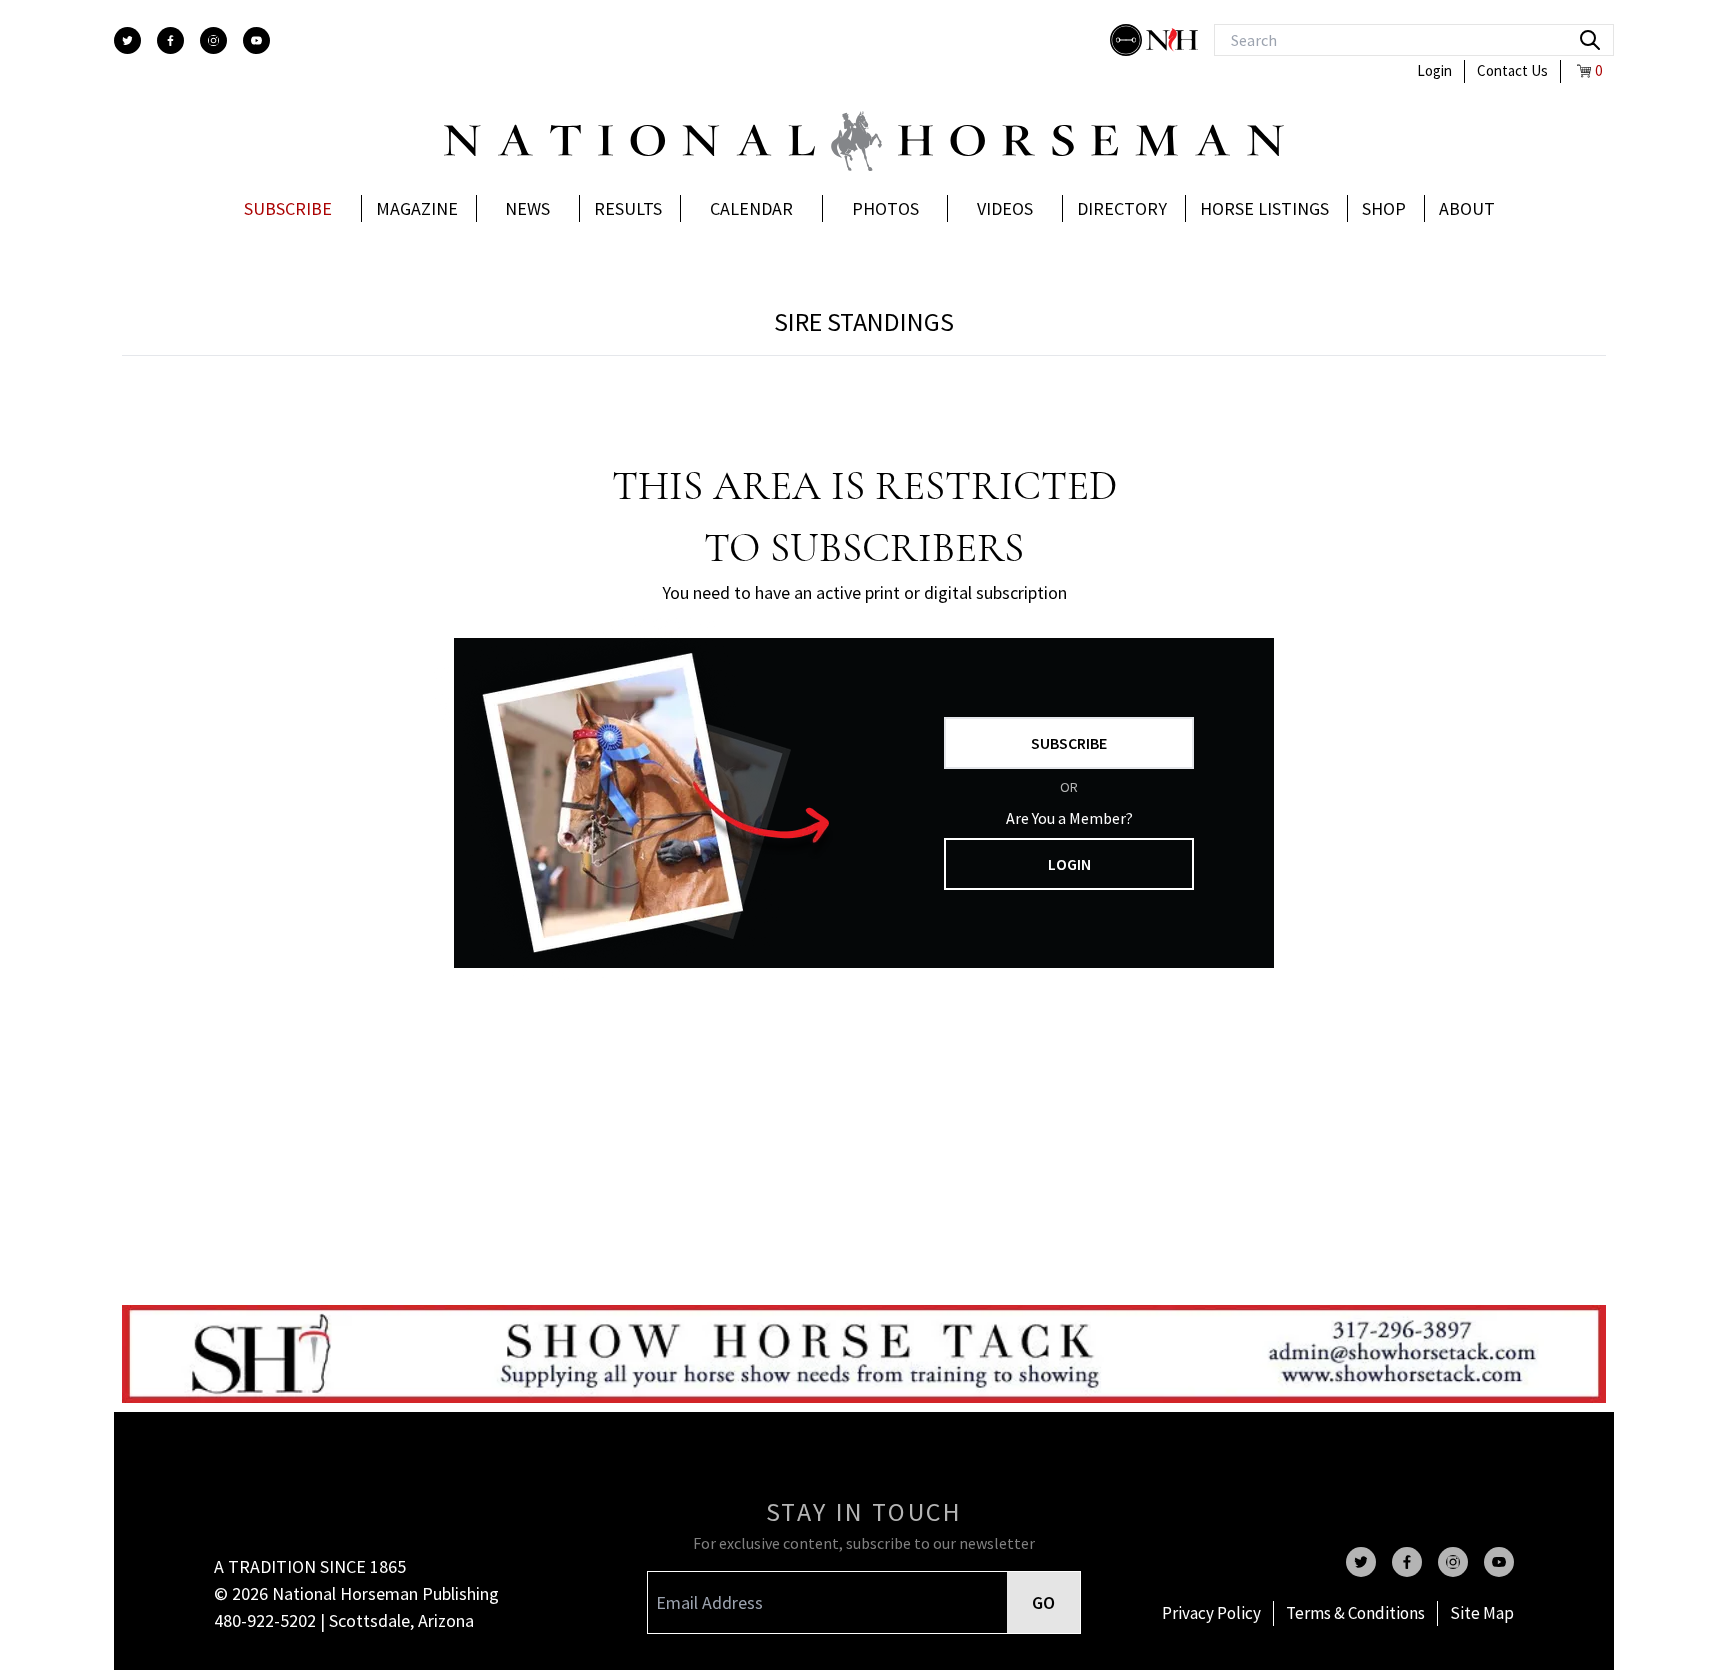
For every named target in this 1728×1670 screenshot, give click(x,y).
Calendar (751, 208)
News (527, 208)
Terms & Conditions (1355, 1613)
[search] (1590, 40)
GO (1043, 1602)
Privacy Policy (1211, 1613)
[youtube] (256, 40)
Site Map (1482, 1613)
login (1069, 864)
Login (1434, 70)
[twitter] (127, 40)
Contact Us (1512, 70)
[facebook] (170, 40)
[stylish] (1128, 40)
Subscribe (288, 208)
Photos (885, 208)
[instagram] (213, 40)
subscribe (1069, 743)
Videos (1005, 208)
